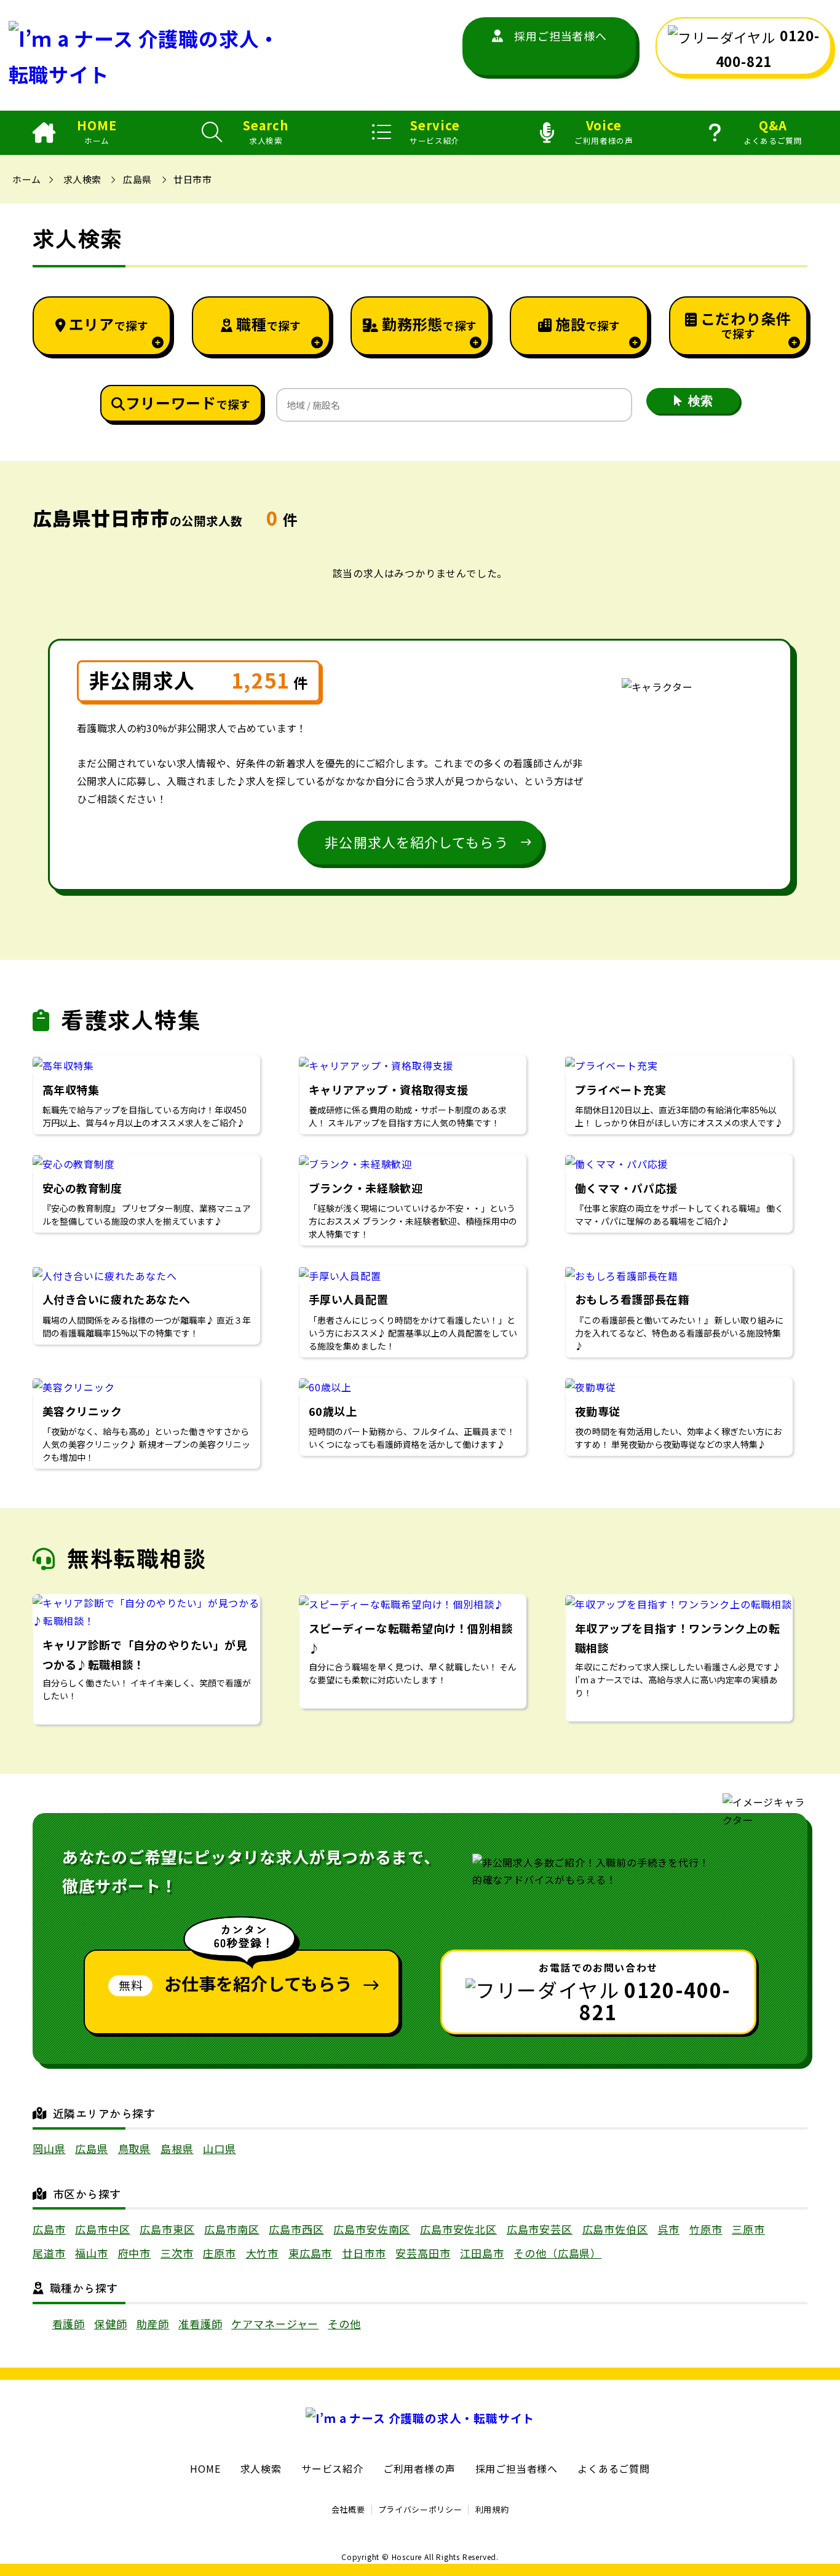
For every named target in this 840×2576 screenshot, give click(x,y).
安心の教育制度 (82, 1188)
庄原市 (220, 2253)
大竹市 (263, 2253)
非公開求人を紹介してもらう (416, 842)
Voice (604, 132)
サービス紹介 (332, 2468)
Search (266, 132)
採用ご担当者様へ (560, 36)
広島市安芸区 (540, 2229)
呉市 (669, 2229)
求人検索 (82, 179)
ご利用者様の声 (419, 2468)
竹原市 (706, 2229)
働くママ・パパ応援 (626, 1188)
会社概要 (348, 2509)
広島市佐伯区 (615, 2229)
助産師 (153, 2324)
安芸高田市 (423, 2253)
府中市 (135, 2253)
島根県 (177, 2148)
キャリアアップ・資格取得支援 (389, 1089)
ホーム (26, 179)
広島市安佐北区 (458, 2229)
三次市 (177, 2253)
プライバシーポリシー (420, 2509)
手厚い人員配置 (349, 1299)
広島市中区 (102, 2229)
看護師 (69, 2324)
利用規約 (492, 2509)
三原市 (748, 2229)
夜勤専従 (598, 1411)
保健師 (111, 2324)
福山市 (92, 2253)
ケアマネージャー (275, 2324)
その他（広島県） (557, 2253)
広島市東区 (167, 2229)
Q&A (773, 132)
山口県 (220, 2148)
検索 (700, 401)
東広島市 (310, 2253)
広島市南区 (232, 2229)
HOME (97, 132)
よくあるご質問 (614, 2468)
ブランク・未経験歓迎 (366, 1188)
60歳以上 (333, 1411)
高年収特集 (71, 1089)
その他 (344, 2324)
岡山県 (49, 2148)
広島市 (49, 2229)
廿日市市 (192, 179)
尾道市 (49, 2253)
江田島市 (482, 2253)
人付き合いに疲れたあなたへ (122, 1299)
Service (435, 132)
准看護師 (200, 2324)
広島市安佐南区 (372, 2229)
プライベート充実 (620, 1089)
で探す (109, 324)
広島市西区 (296, 2229)
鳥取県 (135, 2148)
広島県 (137, 179)
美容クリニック (82, 1411)
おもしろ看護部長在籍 (632, 1299)
